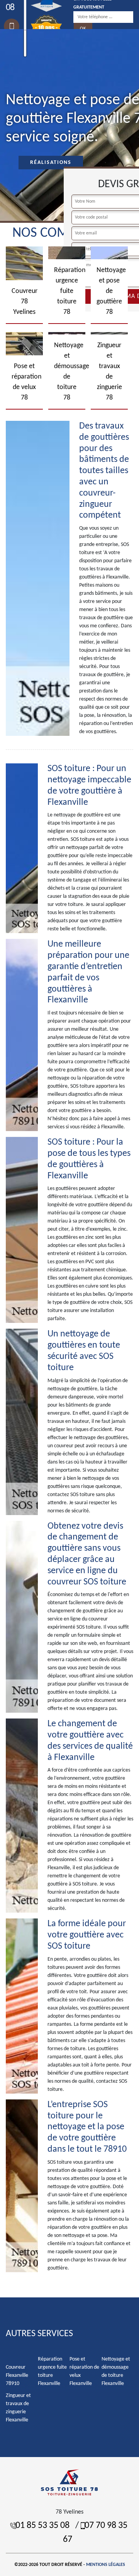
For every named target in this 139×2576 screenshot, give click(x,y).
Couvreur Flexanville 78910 (17, 2375)
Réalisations (51, 163)
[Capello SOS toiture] (69, 2482)
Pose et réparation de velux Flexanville (84, 2371)
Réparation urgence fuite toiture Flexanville (52, 2371)
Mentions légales (106, 2565)
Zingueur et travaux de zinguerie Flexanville (18, 2408)
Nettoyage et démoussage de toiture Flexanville (116, 2371)
